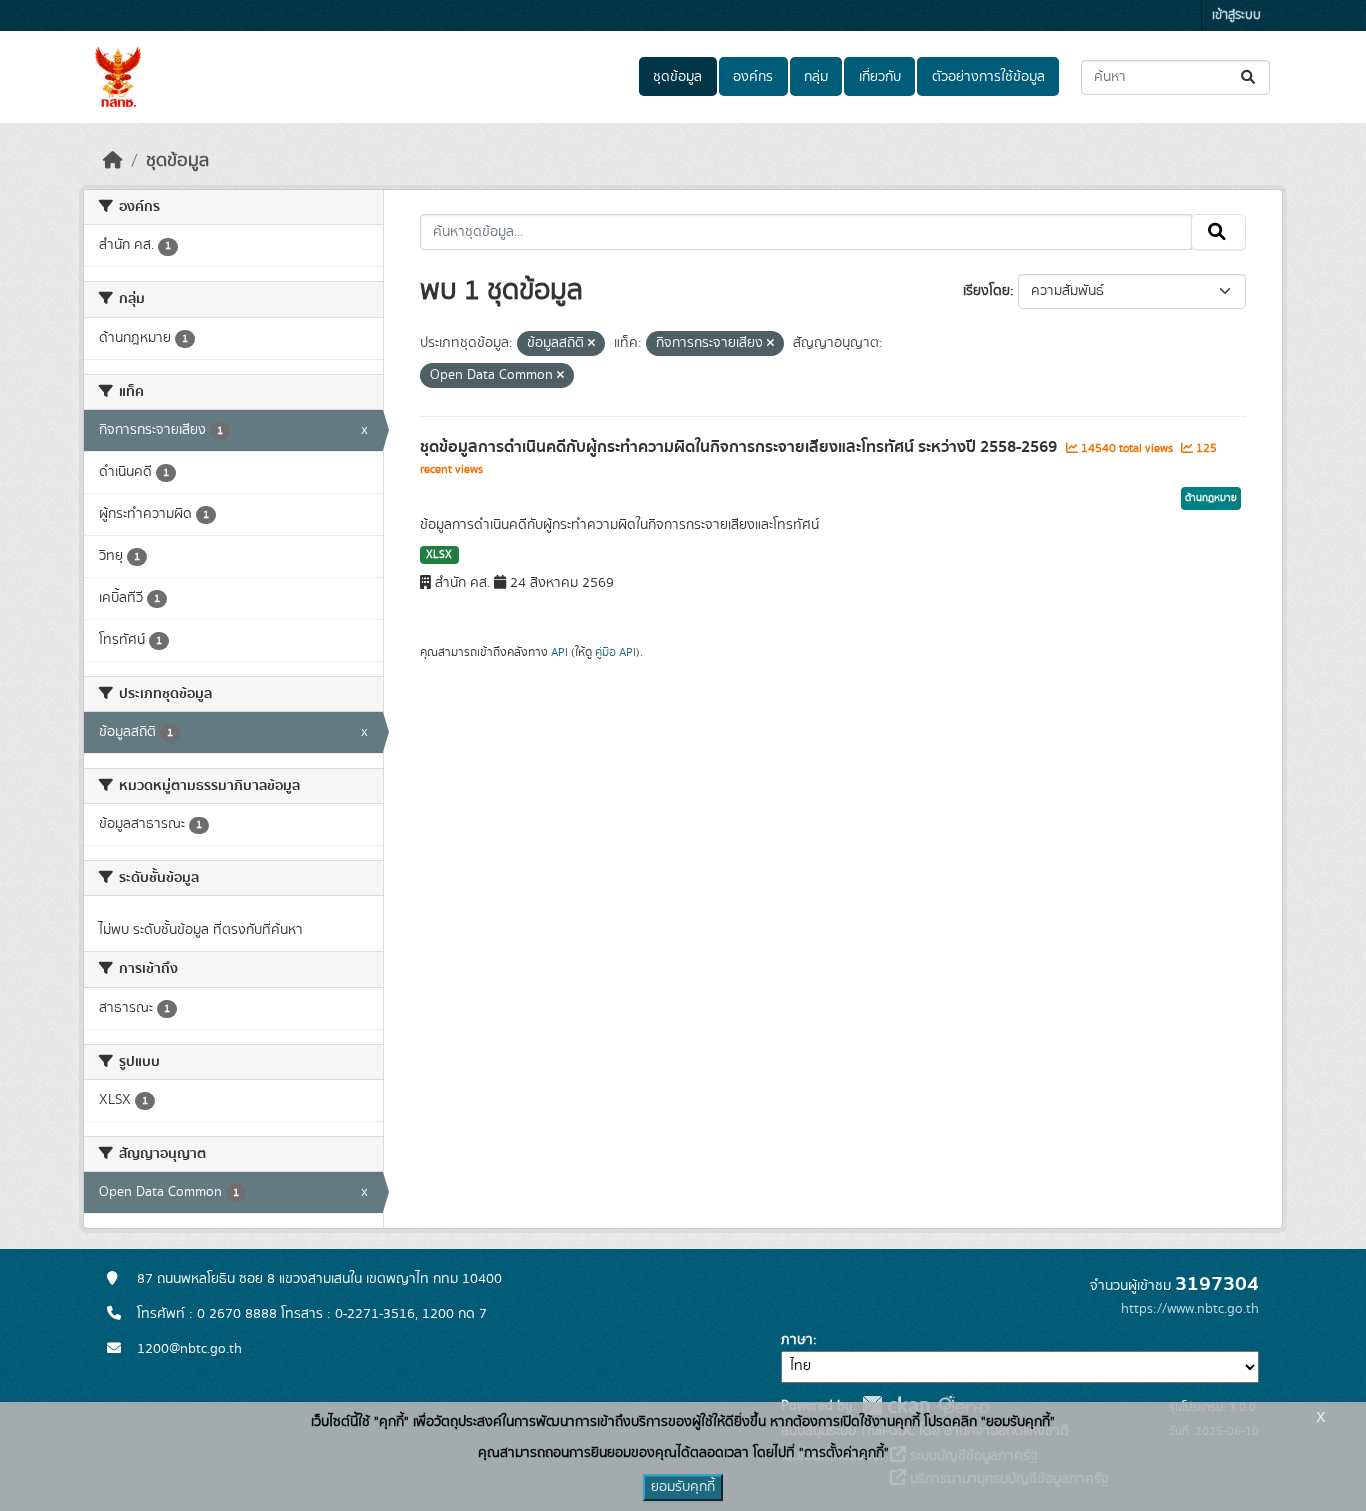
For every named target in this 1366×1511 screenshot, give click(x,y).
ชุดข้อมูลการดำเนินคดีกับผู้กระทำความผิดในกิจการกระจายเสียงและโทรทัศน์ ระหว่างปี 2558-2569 (740, 447)
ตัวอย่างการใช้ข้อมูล (988, 77)
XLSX (439, 555)
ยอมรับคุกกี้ (683, 1487)
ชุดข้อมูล (677, 77)
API (559, 652)
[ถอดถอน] (591, 344)
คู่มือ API (615, 652)
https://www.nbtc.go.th (1190, 1309)
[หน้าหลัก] (113, 161)
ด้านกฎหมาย (1211, 498)
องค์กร (753, 77)
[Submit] (1249, 77)
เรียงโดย (986, 291)
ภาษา (797, 1340)
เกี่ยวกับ (880, 77)
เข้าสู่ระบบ (1236, 15)
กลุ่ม (816, 77)
